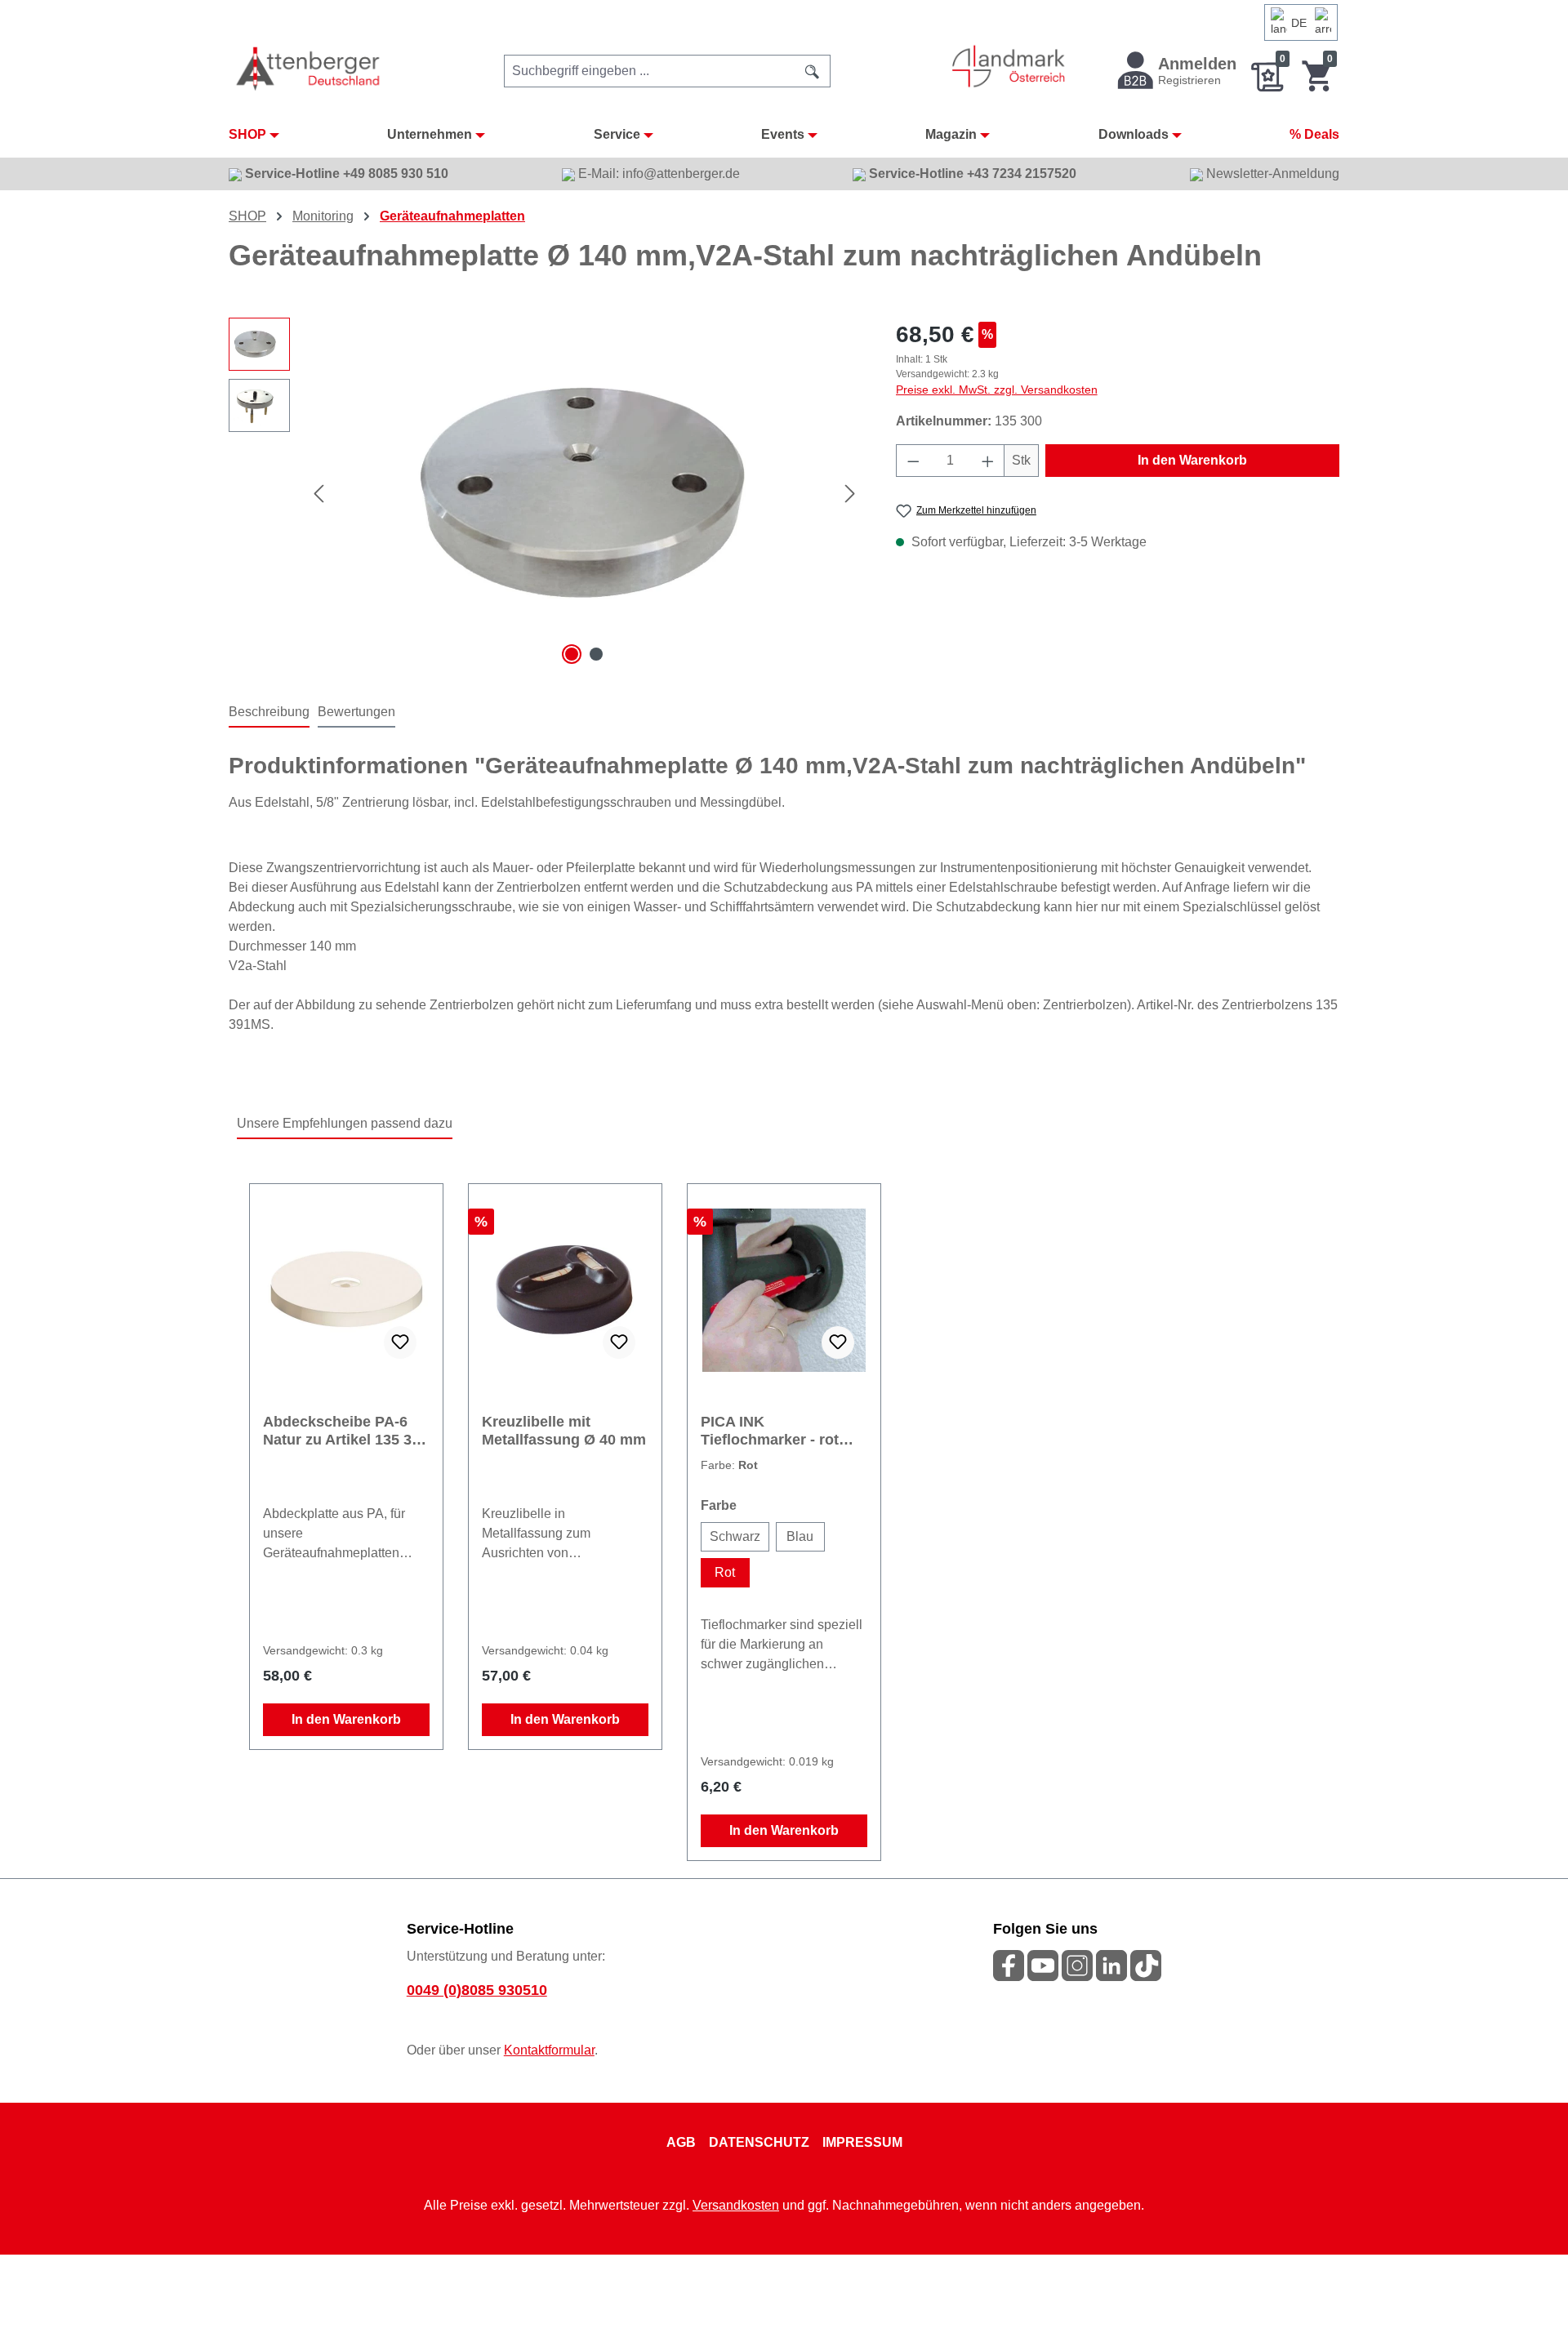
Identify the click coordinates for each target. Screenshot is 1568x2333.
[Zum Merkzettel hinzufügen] (400, 1342)
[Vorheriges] (318, 494)
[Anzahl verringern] (913, 461)
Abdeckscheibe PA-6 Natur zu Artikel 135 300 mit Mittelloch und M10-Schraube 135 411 (345, 1431)
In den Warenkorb (1192, 460)
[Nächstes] (850, 494)
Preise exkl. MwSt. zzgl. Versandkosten (997, 390)
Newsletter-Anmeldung (1271, 174)
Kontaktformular (549, 2050)
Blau (800, 1536)
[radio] (735, 1537)
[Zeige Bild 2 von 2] (596, 654)
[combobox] (650, 71)
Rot (725, 1572)
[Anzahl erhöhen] (988, 461)
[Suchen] (813, 71)
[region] (546, 493)
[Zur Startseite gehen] (309, 68)
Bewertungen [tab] (356, 712)
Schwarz (735, 1536)
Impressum (862, 2142)
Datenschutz (759, 2142)
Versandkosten (736, 2205)
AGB (681, 2142)
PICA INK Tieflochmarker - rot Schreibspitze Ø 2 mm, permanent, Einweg (780, 1431)
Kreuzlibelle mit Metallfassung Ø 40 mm (564, 1431)
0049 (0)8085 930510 (477, 1990)
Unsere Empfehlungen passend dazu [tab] (345, 1123)
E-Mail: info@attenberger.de (657, 174)
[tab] (269, 713)
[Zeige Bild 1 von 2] (572, 654)
